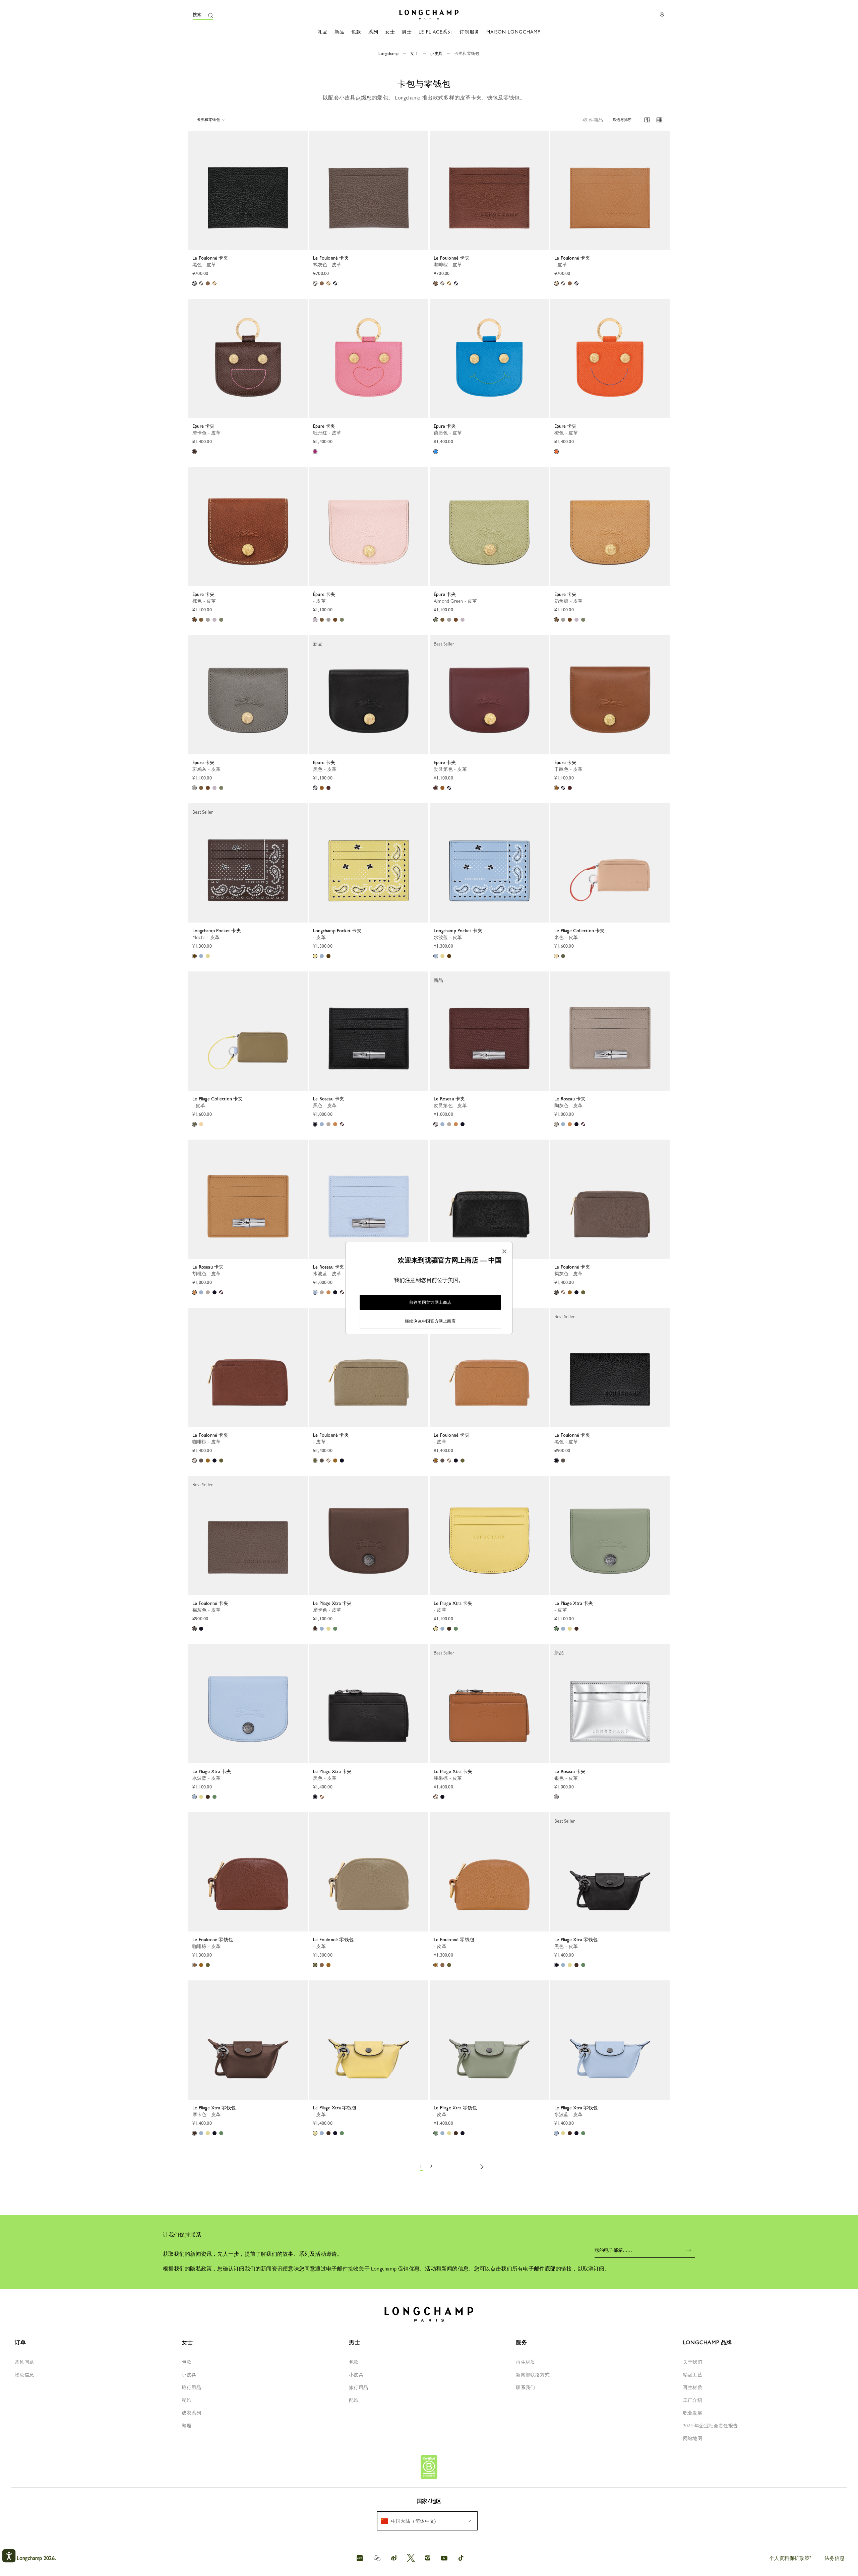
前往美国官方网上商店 (430, 1302)
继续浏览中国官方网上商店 (430, 1321)
